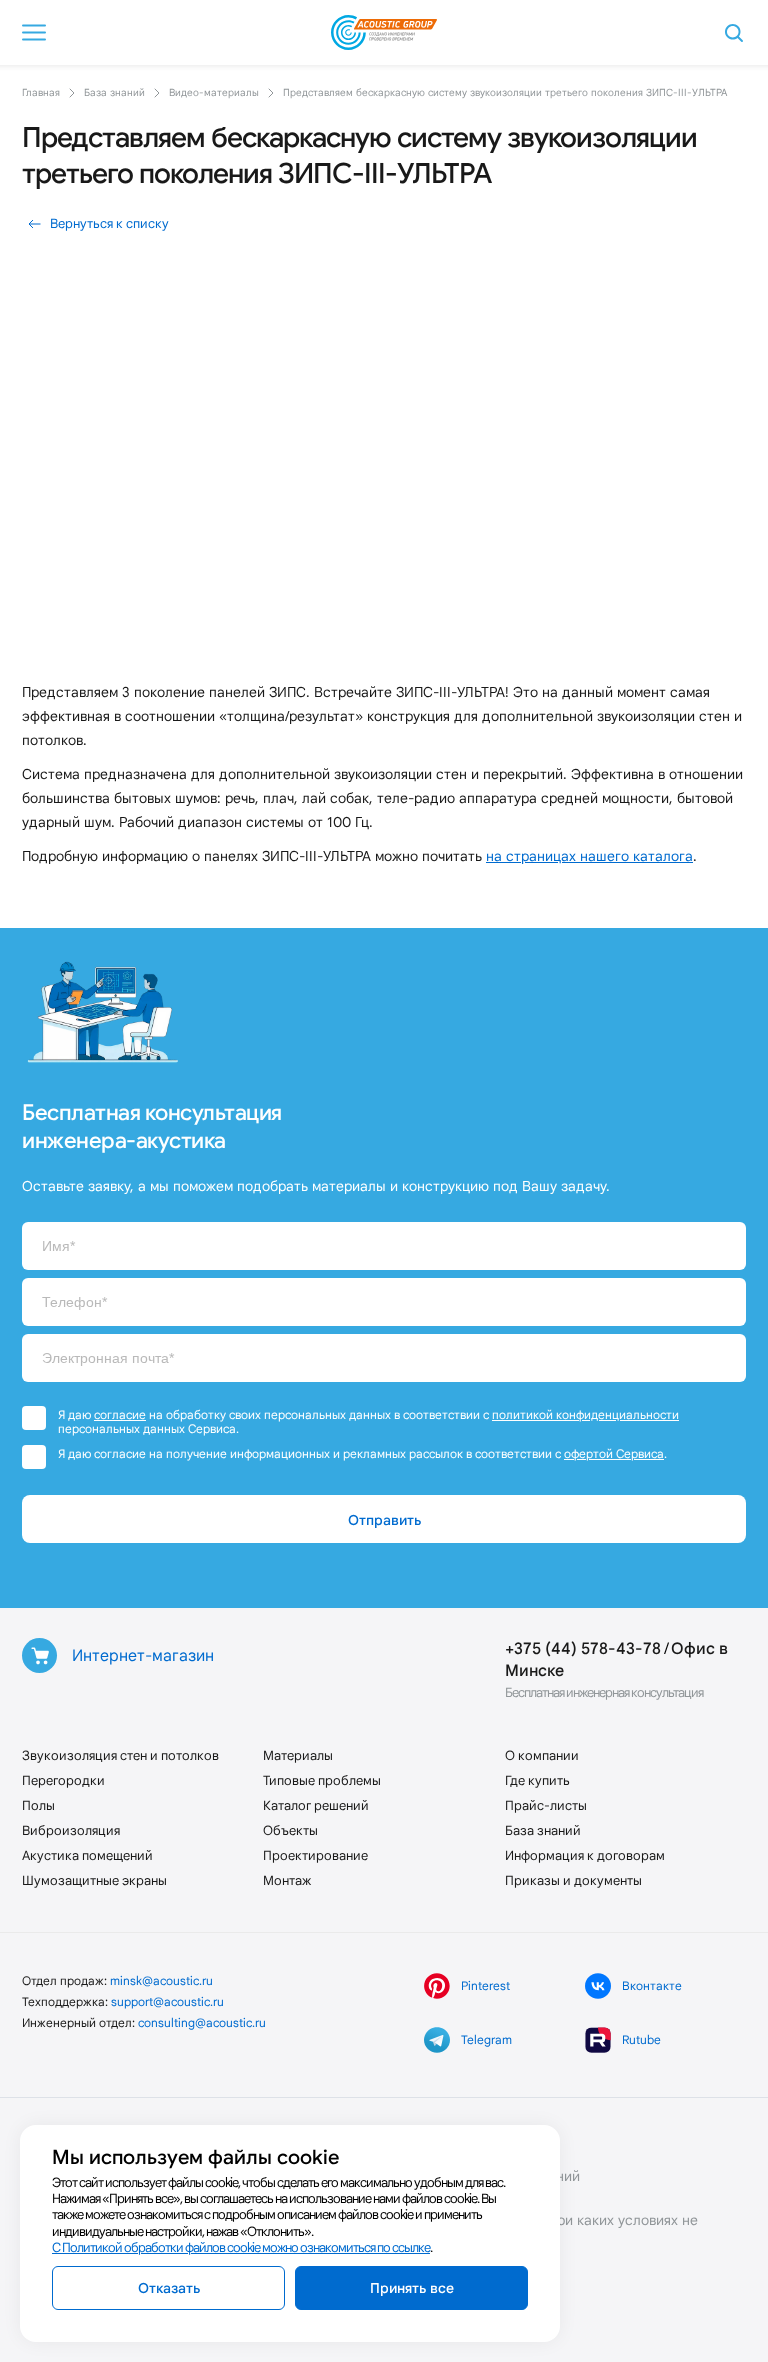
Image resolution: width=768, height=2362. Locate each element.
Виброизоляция (71, 1830)
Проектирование (315, 1855)
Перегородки (63, 1780)
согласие (120, 1414)
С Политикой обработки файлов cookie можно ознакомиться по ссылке (241, 2247)
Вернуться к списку (109, 223)
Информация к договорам (585, 1855)
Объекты (290, 1830)
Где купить (537, 1780)
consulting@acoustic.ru (202, 2022)
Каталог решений (316, 1805)
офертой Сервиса (614, 1453)
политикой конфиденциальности (585, 1414)
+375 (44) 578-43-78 (583, 1648)
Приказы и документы (573, 1880)
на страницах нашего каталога (589, 856)
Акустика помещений (87, 1855)
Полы (38, 1805)
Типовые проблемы (322, 1780)
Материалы (298, 1755)
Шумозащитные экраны (94, 1880)
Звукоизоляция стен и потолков (120, 1755)
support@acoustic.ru (167, 2001)
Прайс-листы (546, 1805)
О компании (542, 1755)
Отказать (169, 2288)
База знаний (543, 1830)
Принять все (412, 2288)
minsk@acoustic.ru (161, 1980)
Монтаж (287, 1880)
